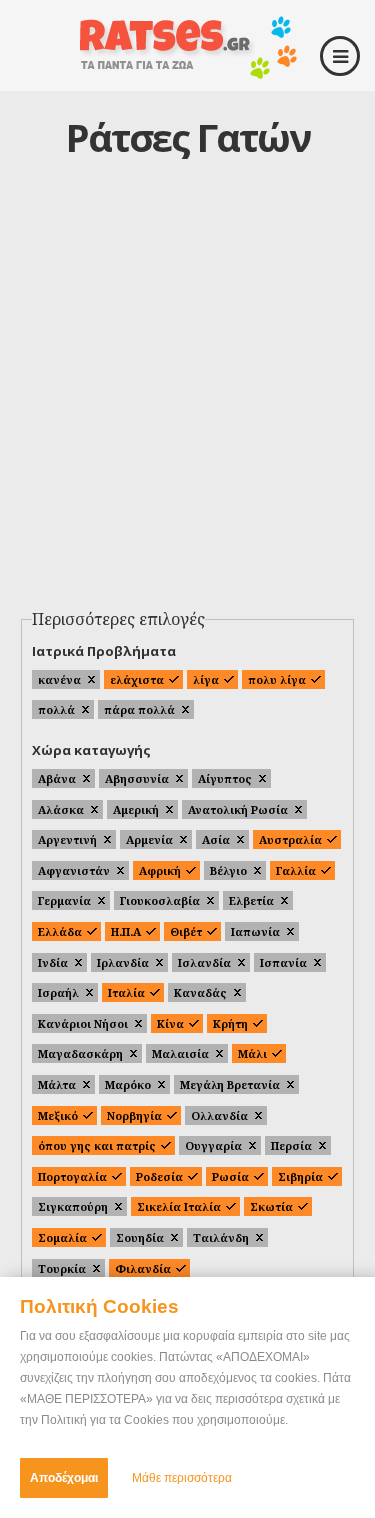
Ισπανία (283, 962)
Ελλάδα (60, 931)
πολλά (56, 709)
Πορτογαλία (72, 1176)
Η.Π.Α (126, 931)
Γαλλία (296, 870)
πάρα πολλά (139, 709)
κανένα (59, 679)
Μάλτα (57, 1084)
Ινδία (53, 962)
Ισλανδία (204, 962)
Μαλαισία (180, 1053)
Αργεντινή (67, 839)
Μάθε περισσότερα (182, 1478)
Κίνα (170, 1023)
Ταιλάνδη (221, 1237)
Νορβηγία (134, 1115)
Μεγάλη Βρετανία (230, 1084)
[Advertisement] (187, 403)
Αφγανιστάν (74, 870)
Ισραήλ (58, 992)
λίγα (206, 679)
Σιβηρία (300, 1176)
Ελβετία (251, 900)
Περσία (291, 1145)
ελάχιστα (137, 679)
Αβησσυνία (137, 778)
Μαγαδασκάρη (80, 1053)
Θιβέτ (186, 931)
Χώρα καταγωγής (91, 750)
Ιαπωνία (255, 931)
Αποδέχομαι (64, 1478)
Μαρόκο (128, 1084)
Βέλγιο (228, 870)
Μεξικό (58, 1115)
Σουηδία (140, 1237)
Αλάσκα (61, 809)
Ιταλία (126, 992)
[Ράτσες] (188, 71)
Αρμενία (149, 839)
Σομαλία (62, 1237)
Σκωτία (271, 1206)
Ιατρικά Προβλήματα (104, 651)
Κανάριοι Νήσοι (83, 1023)
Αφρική (160, 870)
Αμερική (136, 809)
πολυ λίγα (277, 679)
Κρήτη (230, 1023)
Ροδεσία (159, 1176)
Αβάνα (57, 778)
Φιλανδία (143, 1268)
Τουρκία (62, 1268)
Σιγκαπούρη (73, 1206)
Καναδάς (200, 992)
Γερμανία (64, 900)
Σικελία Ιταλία (179, 1206)
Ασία (216, 839)
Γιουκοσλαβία (160, 900)
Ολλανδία (219, 1115)
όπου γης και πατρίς (97, 1145)
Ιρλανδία (123, 962)
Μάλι (252, 1053)
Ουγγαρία (213, 1145)
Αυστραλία (290, 839)
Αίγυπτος (225, 778)
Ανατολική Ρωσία (238, 809)
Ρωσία (230, 1176)
